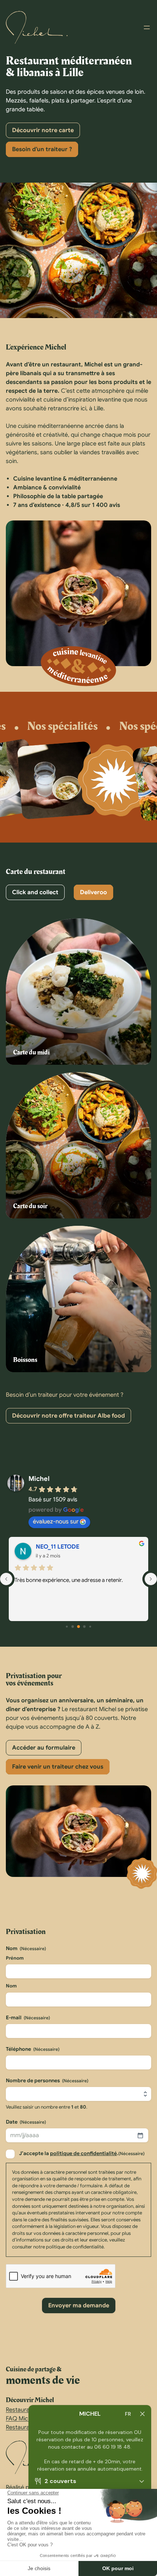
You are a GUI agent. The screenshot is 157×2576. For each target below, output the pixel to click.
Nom (11, 1986)
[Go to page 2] (73, 1626)
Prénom (15, 1958)
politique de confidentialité (83, 2153)
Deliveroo (93, 892)
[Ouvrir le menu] (147, 27)
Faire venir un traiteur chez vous (58, 1767)
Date (26, 2122)
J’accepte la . (82, 2153)
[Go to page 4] (85, 1626)
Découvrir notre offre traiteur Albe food (68, 1416)
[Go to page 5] (90, 1626)
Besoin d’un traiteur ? (42, 149)
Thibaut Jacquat (60, 1547)
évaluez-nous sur (56, 1522)
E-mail (28, 2017)
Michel (39, 1479)
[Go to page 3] (78, 1627)
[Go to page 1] (67, 1626)
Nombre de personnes (47, 2080)
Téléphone (33, 2049)
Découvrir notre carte (43, 130)
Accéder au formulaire (44, 1748)
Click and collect (35, 892)
